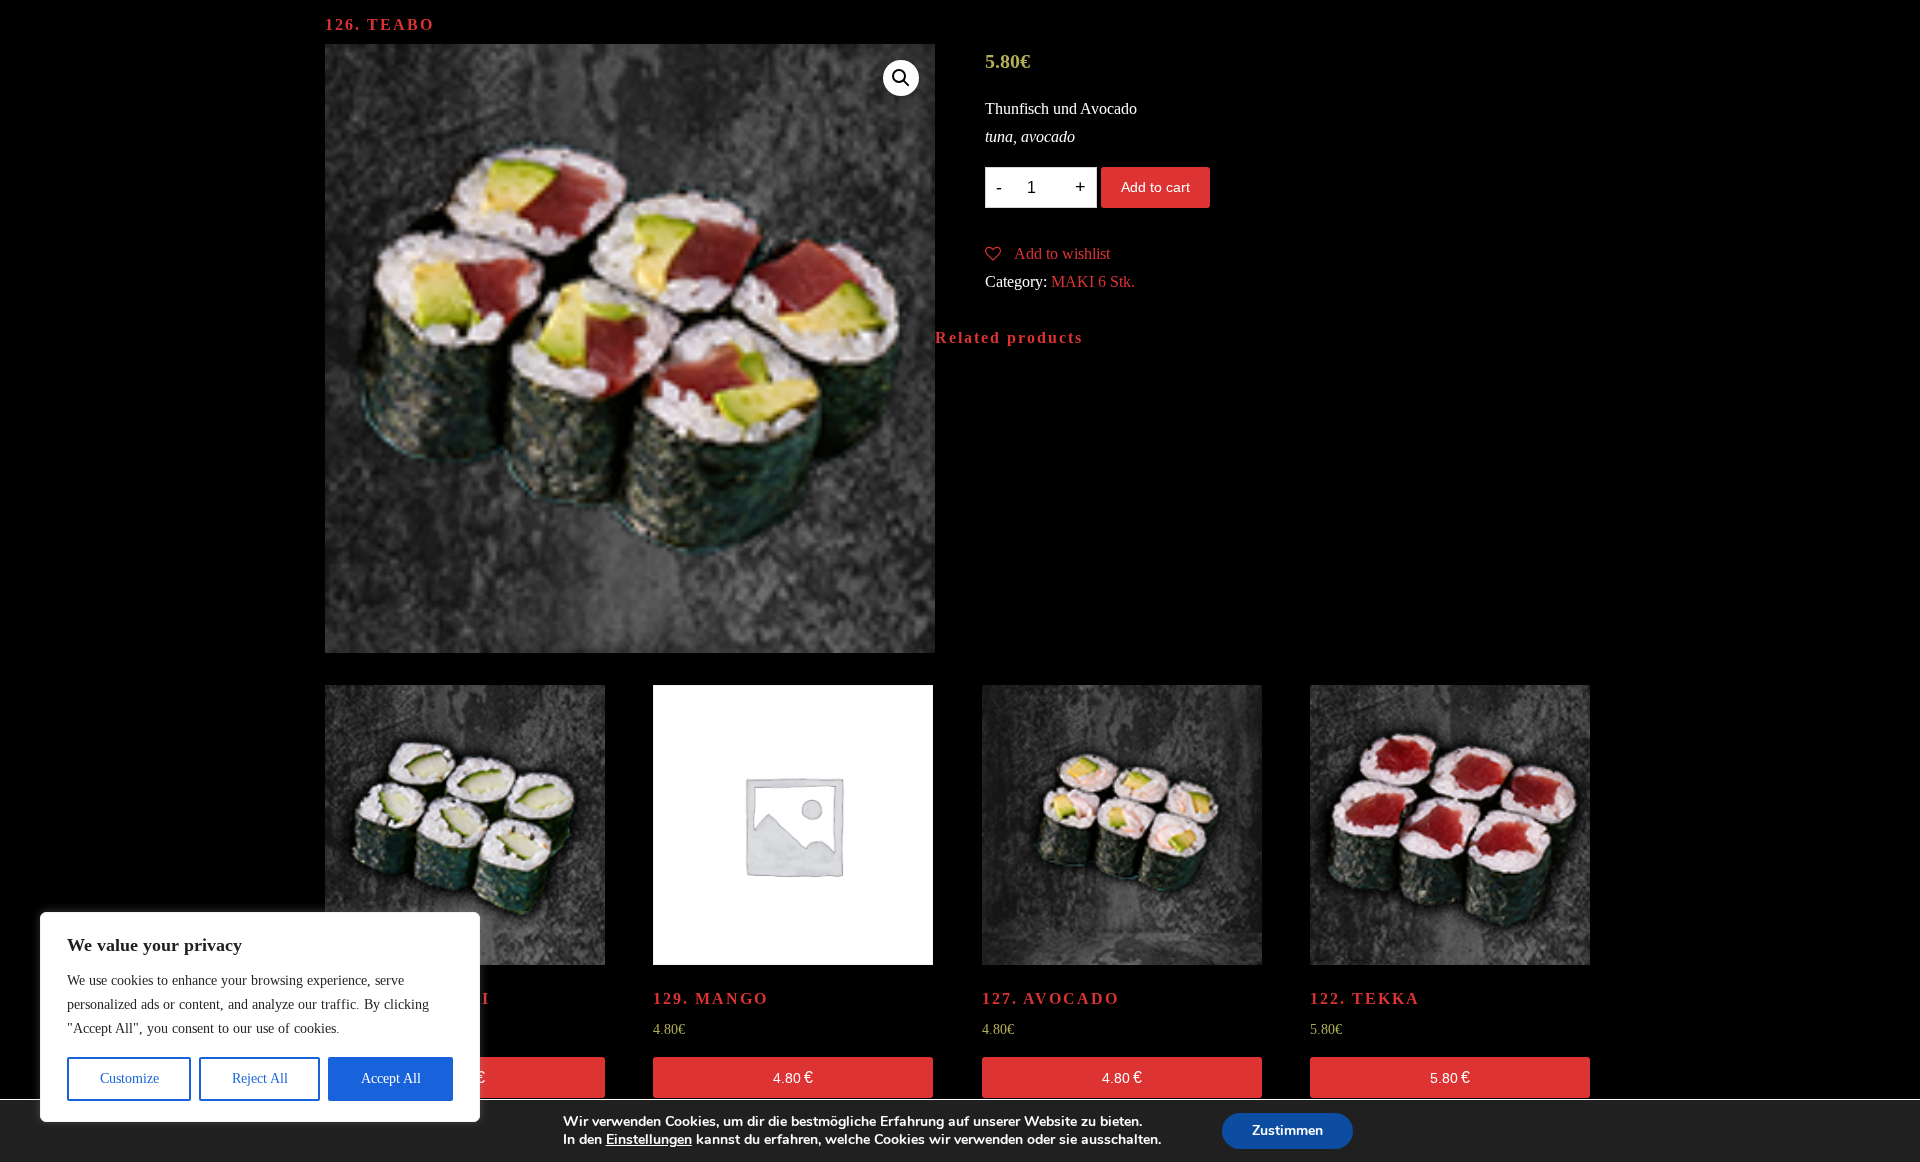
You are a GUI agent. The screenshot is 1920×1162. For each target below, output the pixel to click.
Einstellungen (649, 1140)
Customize (129, 1078)
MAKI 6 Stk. (1093, 281)
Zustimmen (1287, 1130)
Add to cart (1155, 187)
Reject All (260, 1078)
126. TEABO (379, 24)
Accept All (391, 1078)
